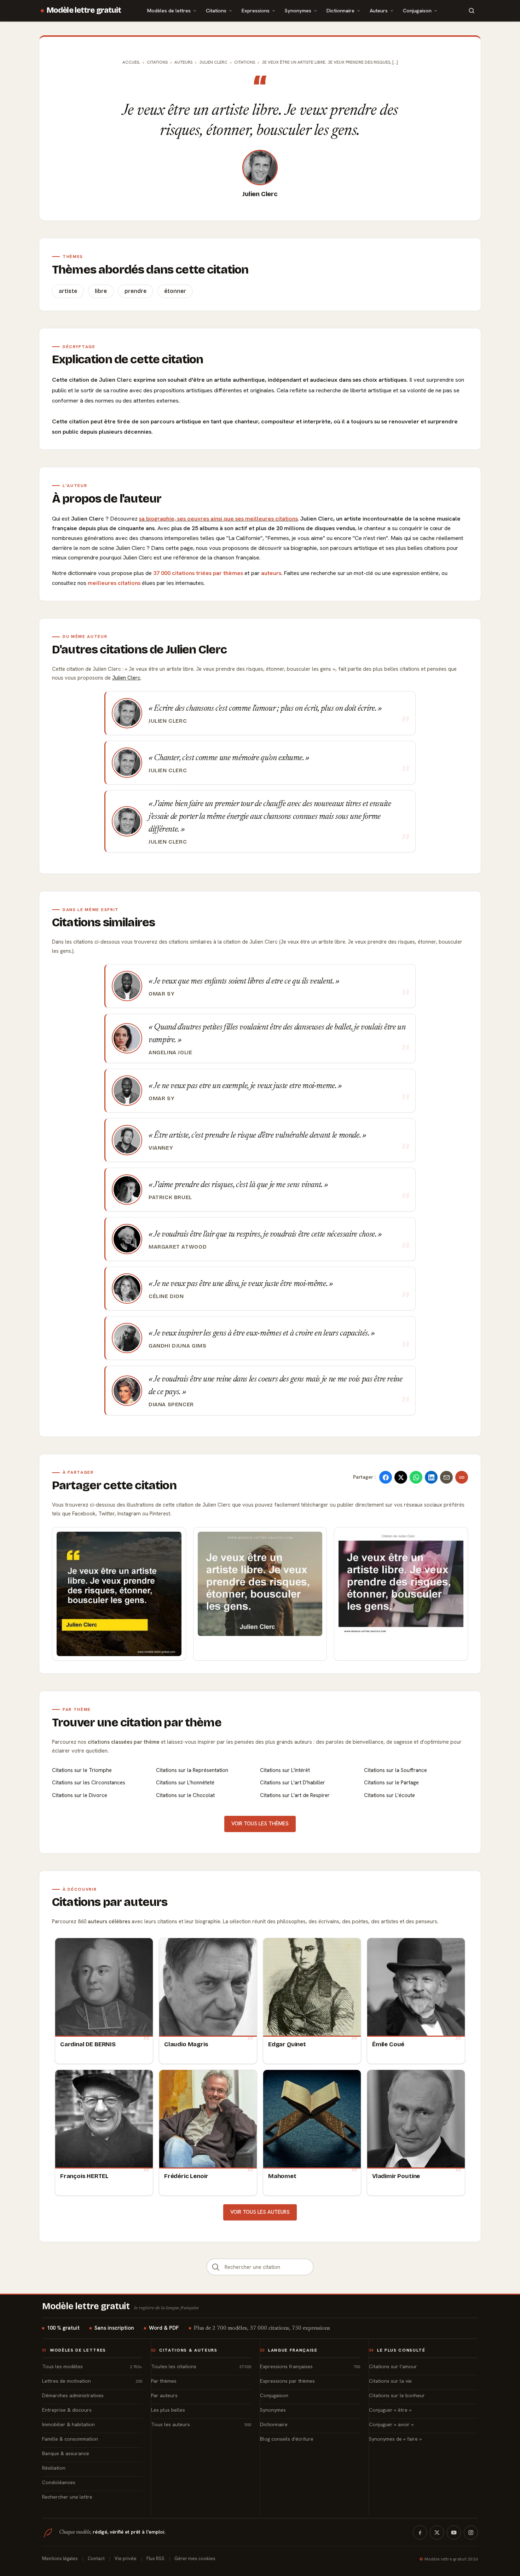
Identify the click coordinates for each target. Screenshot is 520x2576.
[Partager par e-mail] (446, 1477)
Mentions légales (60, 2559)
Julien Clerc (260, 194)
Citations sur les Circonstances (89, 1783)
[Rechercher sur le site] (472, 11)
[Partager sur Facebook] (386, 1477)
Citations (216, 10)
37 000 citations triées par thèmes (198, 573)
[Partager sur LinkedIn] (431, 1477)
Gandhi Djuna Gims (177, 1346)
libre (101, 291)
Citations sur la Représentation (192, 1770)
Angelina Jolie (171, 1052)
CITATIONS (245, 62)
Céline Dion (166, 1296)
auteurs (271, 573)
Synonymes (298, 10)
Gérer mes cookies (195, 2559)
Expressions (256, 10)
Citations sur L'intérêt (285, 1770)
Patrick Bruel (170, 1197)
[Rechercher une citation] (216, 2267)
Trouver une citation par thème (137, 1723)
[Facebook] (420, 2533)
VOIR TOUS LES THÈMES (260, 1824)
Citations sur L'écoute (389, 1795)
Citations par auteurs (110, 1902)
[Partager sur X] (401, 1477)
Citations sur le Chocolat (185, 1795)
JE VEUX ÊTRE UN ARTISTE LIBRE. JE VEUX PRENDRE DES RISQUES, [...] (330, 62)
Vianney (161, 1148)
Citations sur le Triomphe (82, 1770)
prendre (135, 291)
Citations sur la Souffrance (395, 1770)
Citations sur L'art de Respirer (295, 1795)
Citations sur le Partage (391, 1783)
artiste (68, 291)
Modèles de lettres (169, 10)
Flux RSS (155, 2559)
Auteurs (379, 10)
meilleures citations (114, 583)
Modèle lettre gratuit (84, 10)
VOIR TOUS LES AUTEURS (260, 2212)
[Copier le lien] (462, 1477)
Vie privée (126, 2559)
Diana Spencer (171, 1404)
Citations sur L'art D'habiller (293, 1783)
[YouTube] (454, 2533)
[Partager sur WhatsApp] (416, 1477)
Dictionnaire (340, 10)
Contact (96, 2559)
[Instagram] (471, 2533)
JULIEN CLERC (213, 62)
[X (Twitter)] (437, 2533)
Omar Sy (161, 994)
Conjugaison (417, 10)
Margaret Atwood (178, 1247)
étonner (175, 291)
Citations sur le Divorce (80, 1795)
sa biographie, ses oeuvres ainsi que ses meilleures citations (218, 519)
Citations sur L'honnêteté (185, 1783)
